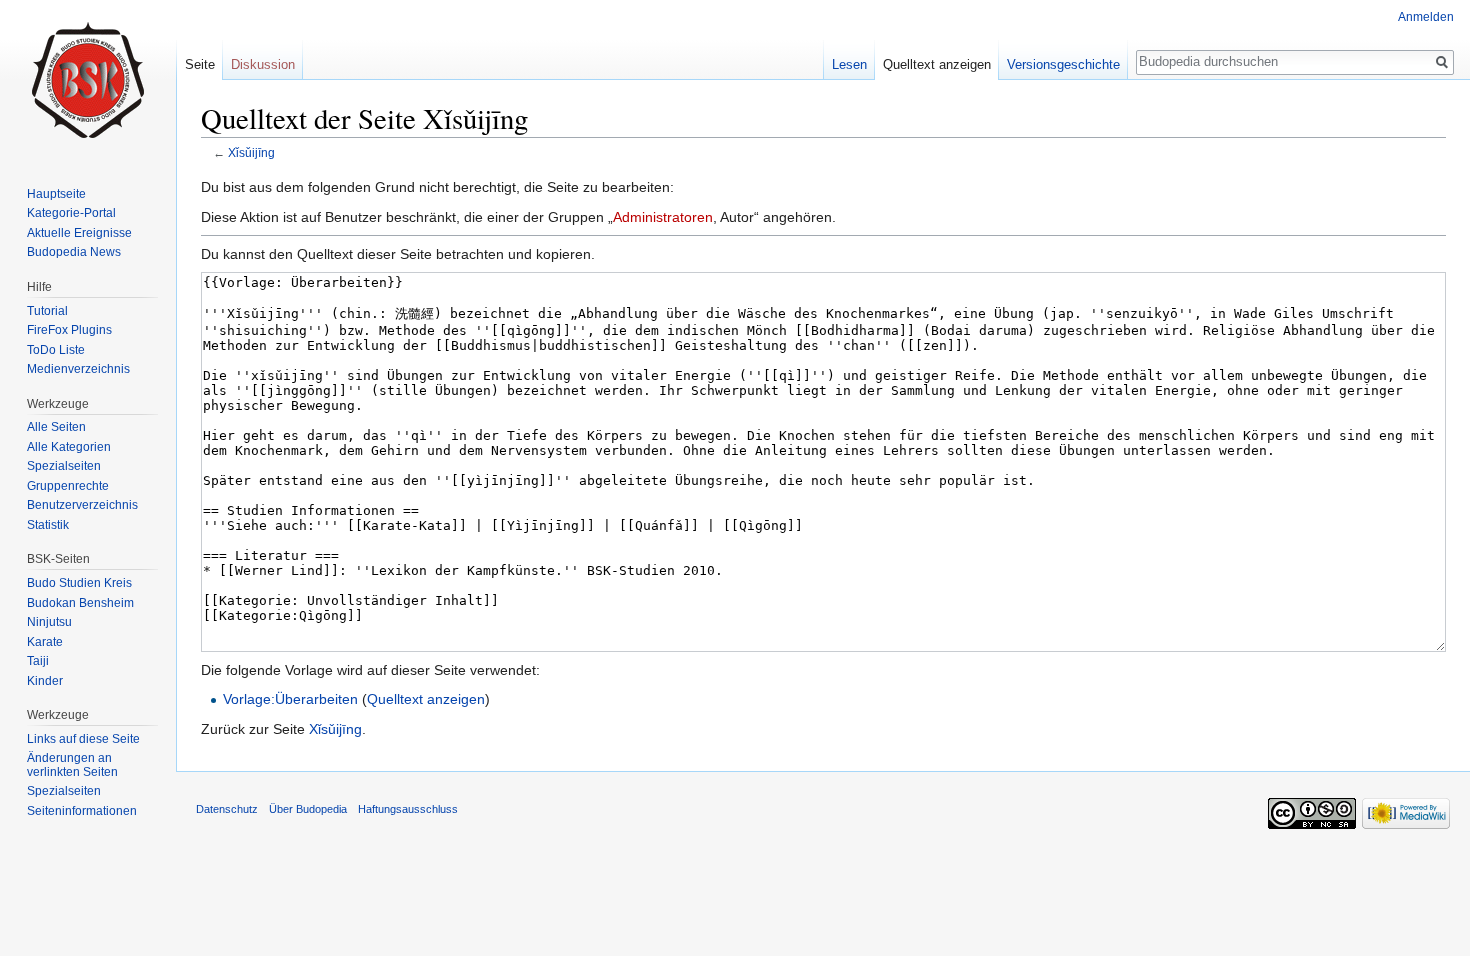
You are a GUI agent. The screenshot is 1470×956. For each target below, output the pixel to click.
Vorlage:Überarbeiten (290, 699)
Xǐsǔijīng (251, 152)
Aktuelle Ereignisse (79, 233)
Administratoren (663, 217)
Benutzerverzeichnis (82, 505)
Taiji (38, 661)
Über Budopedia (308, 809)
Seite (200, 64)
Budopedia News (74, 252)
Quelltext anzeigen (426, 699)
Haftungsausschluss (408, 809)
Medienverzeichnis (78, 369)
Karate (45, 642)
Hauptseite (56, 194)
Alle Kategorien (69, 447)
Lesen (849, 64)
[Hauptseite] (88, 80)
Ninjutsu (49, 622)
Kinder (45, 681)
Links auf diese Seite (83, 739)
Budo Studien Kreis (79, 583)
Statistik (48, 525)
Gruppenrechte (68, 486)
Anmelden (1426, 17)
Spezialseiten (64, 466)
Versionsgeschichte (1063, 64)
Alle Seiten (56, 427)
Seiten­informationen (82, 811)
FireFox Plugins (69, 330)
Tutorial (47, 311)
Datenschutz (227, 809)
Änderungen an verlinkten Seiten (72, 765)
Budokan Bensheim (80, 603)
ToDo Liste (56, 350)
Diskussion (263, 64)
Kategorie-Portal (71, 213)
